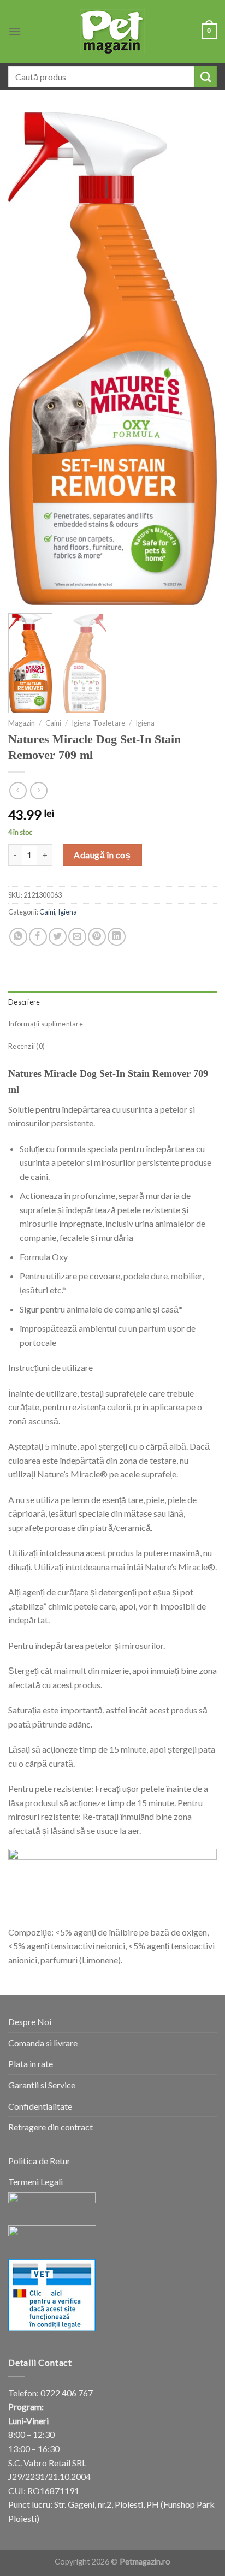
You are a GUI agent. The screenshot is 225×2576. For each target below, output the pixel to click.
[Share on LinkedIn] (117, 937)
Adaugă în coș (102, 855)
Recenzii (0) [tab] (26, 1046)
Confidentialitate (40, 2106)
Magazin (22, 723)
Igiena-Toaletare (98, 723)
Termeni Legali (35, 2182)
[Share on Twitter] (58, 937)
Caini (53, 723)
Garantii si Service (42, 2085)
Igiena (145, 723)
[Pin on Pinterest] (97, 937)
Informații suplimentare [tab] (46, 1024)
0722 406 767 (67, 2393)
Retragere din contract (51, 2127)
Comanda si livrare (43, 2043)
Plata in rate (31, 2064)
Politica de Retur (39, 2161)
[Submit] (206, 76)
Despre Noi (30, 2022)
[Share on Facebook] (38, 937)
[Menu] (15, 31)
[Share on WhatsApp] (18, 937)
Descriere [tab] (24, 1002)
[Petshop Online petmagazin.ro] (112, 32)
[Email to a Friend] (77, 937)
